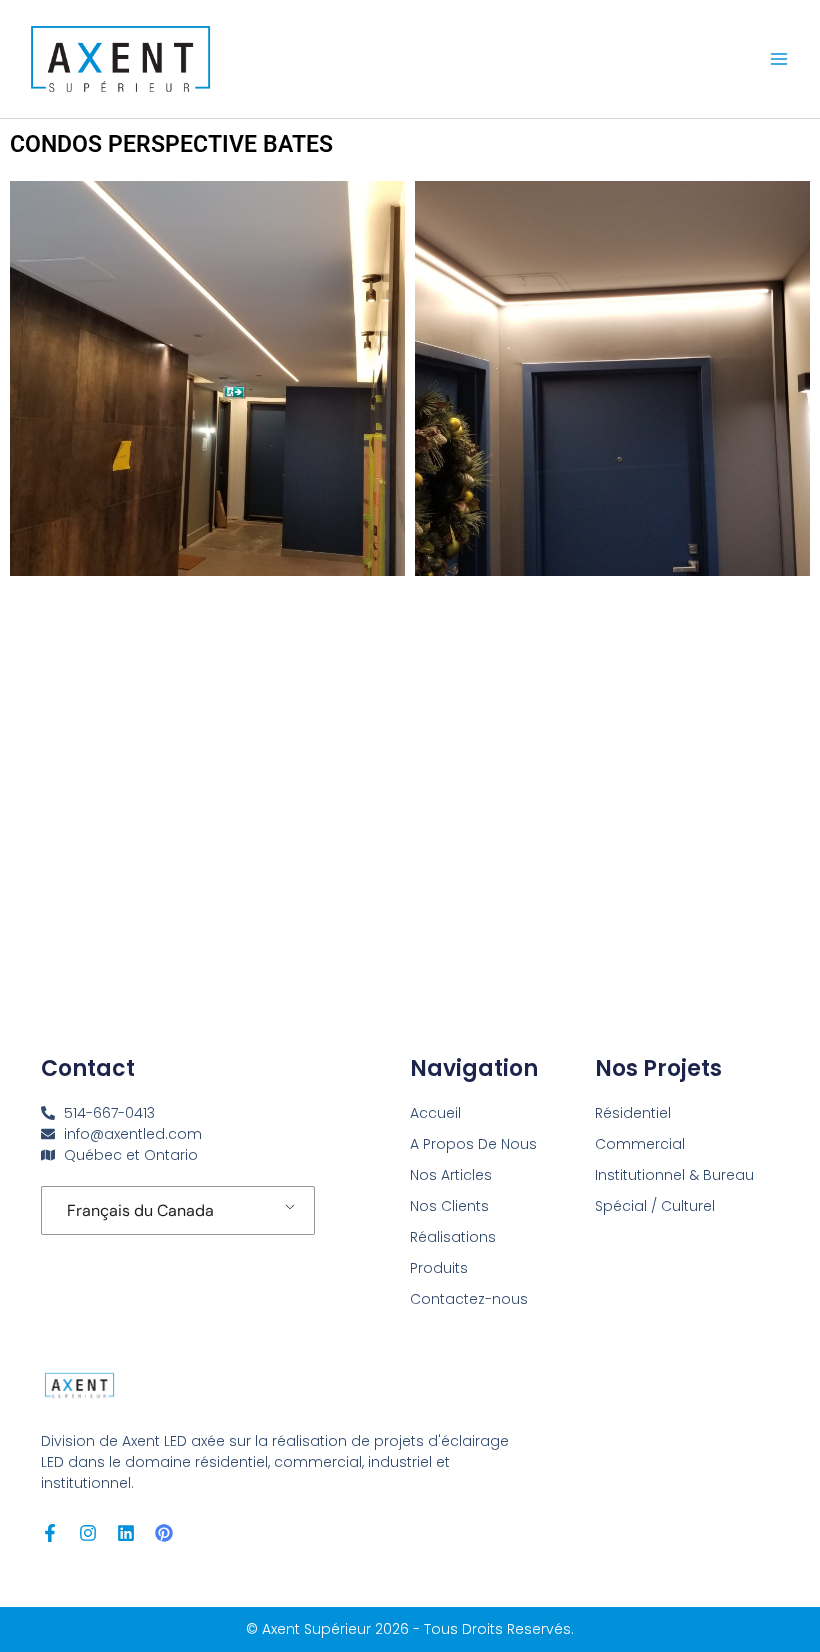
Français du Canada (140, 1210)
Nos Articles (451, 1175)
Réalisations (453, 1237)
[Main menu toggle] (779, 59)
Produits (439, 1268)
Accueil (435, 1113)
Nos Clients (449, 1206)
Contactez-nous (469, 1299)
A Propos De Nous (473, 1144)
